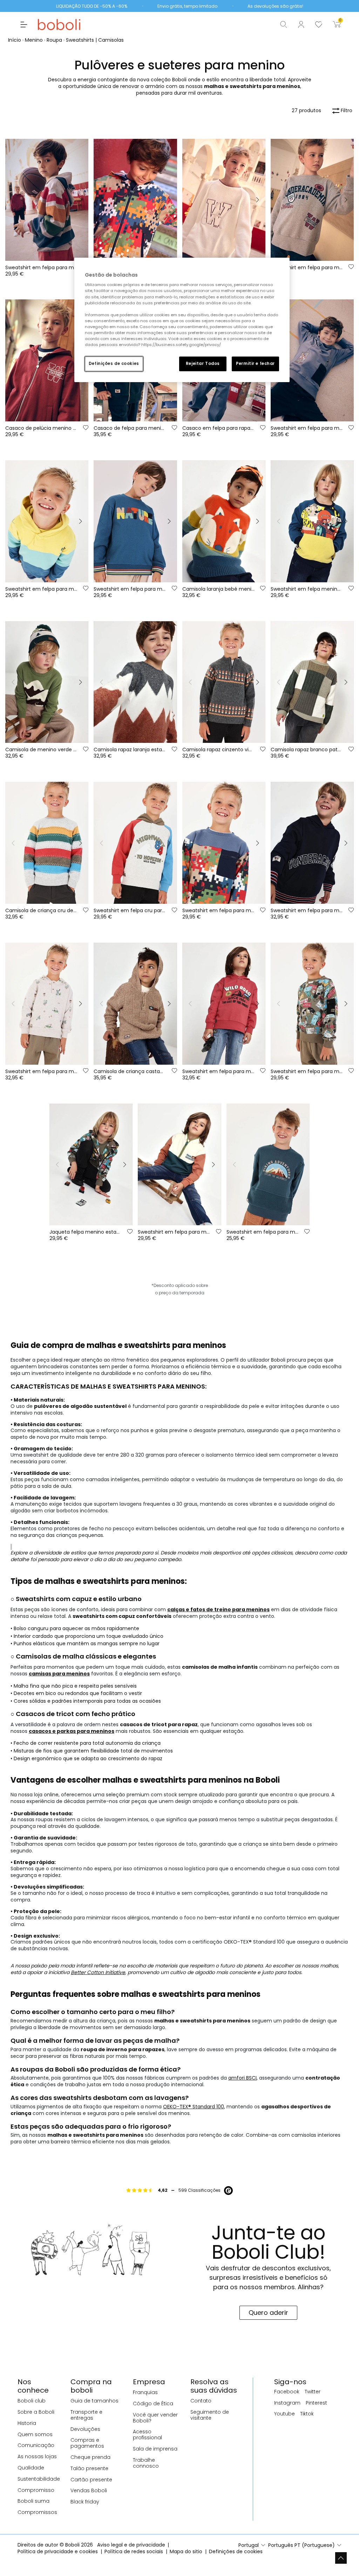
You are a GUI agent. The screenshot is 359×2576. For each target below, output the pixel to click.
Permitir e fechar (255, 364)
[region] (182, 320)
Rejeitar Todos (203, 364)
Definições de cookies (114, 364)
